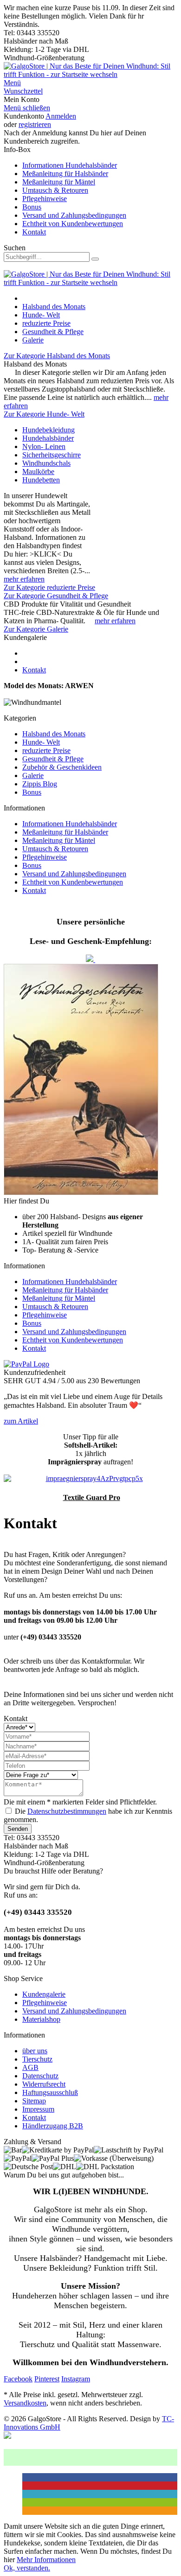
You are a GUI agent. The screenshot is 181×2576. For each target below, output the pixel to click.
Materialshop (41, 2019)
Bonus (32, 207)
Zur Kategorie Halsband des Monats (57, 356)
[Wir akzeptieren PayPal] (26, 1364)
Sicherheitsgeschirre (52, 455)
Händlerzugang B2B (53, 2126)
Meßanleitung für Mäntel (59, 182)
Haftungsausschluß (50, 2092)
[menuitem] (90, 83)
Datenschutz (40, 2076)
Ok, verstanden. (27, 2568)
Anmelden (61, 116)
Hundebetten (41, 480)
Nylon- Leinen (44, 446)
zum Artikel (21, 1421)
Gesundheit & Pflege (53, 759)
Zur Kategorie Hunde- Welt (44, 414)
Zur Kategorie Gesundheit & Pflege (56, 596)
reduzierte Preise (46, 750)
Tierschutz (37, 2059)
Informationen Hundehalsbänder (70, 165)
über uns (35, 2051)
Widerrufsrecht (44, 2084)
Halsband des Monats (54, 734)
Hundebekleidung (48, 430)
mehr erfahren (24, 579)
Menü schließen (27, 108)
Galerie (33, 775)
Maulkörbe (38, 472)
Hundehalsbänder (48, 438)
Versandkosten (25, 2403)
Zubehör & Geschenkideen (62, 767)
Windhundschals (46, 463)
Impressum (38, 2109)
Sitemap (34, 2101)
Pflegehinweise (45, 199)
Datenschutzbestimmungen (67, 1811)
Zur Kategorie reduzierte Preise (49, 587)
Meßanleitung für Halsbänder (65, 174)
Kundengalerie (44, 1994)
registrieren (35, 124)
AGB (30, 2067)
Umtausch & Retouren (55, 190)
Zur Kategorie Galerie (36, 629)
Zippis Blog (40, 784)
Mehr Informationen (46, 2560)
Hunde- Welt (41, 742)
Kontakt (34, 232)
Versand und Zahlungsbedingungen (74, 215)
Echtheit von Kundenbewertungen (73, 224)
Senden (18, 1829)
